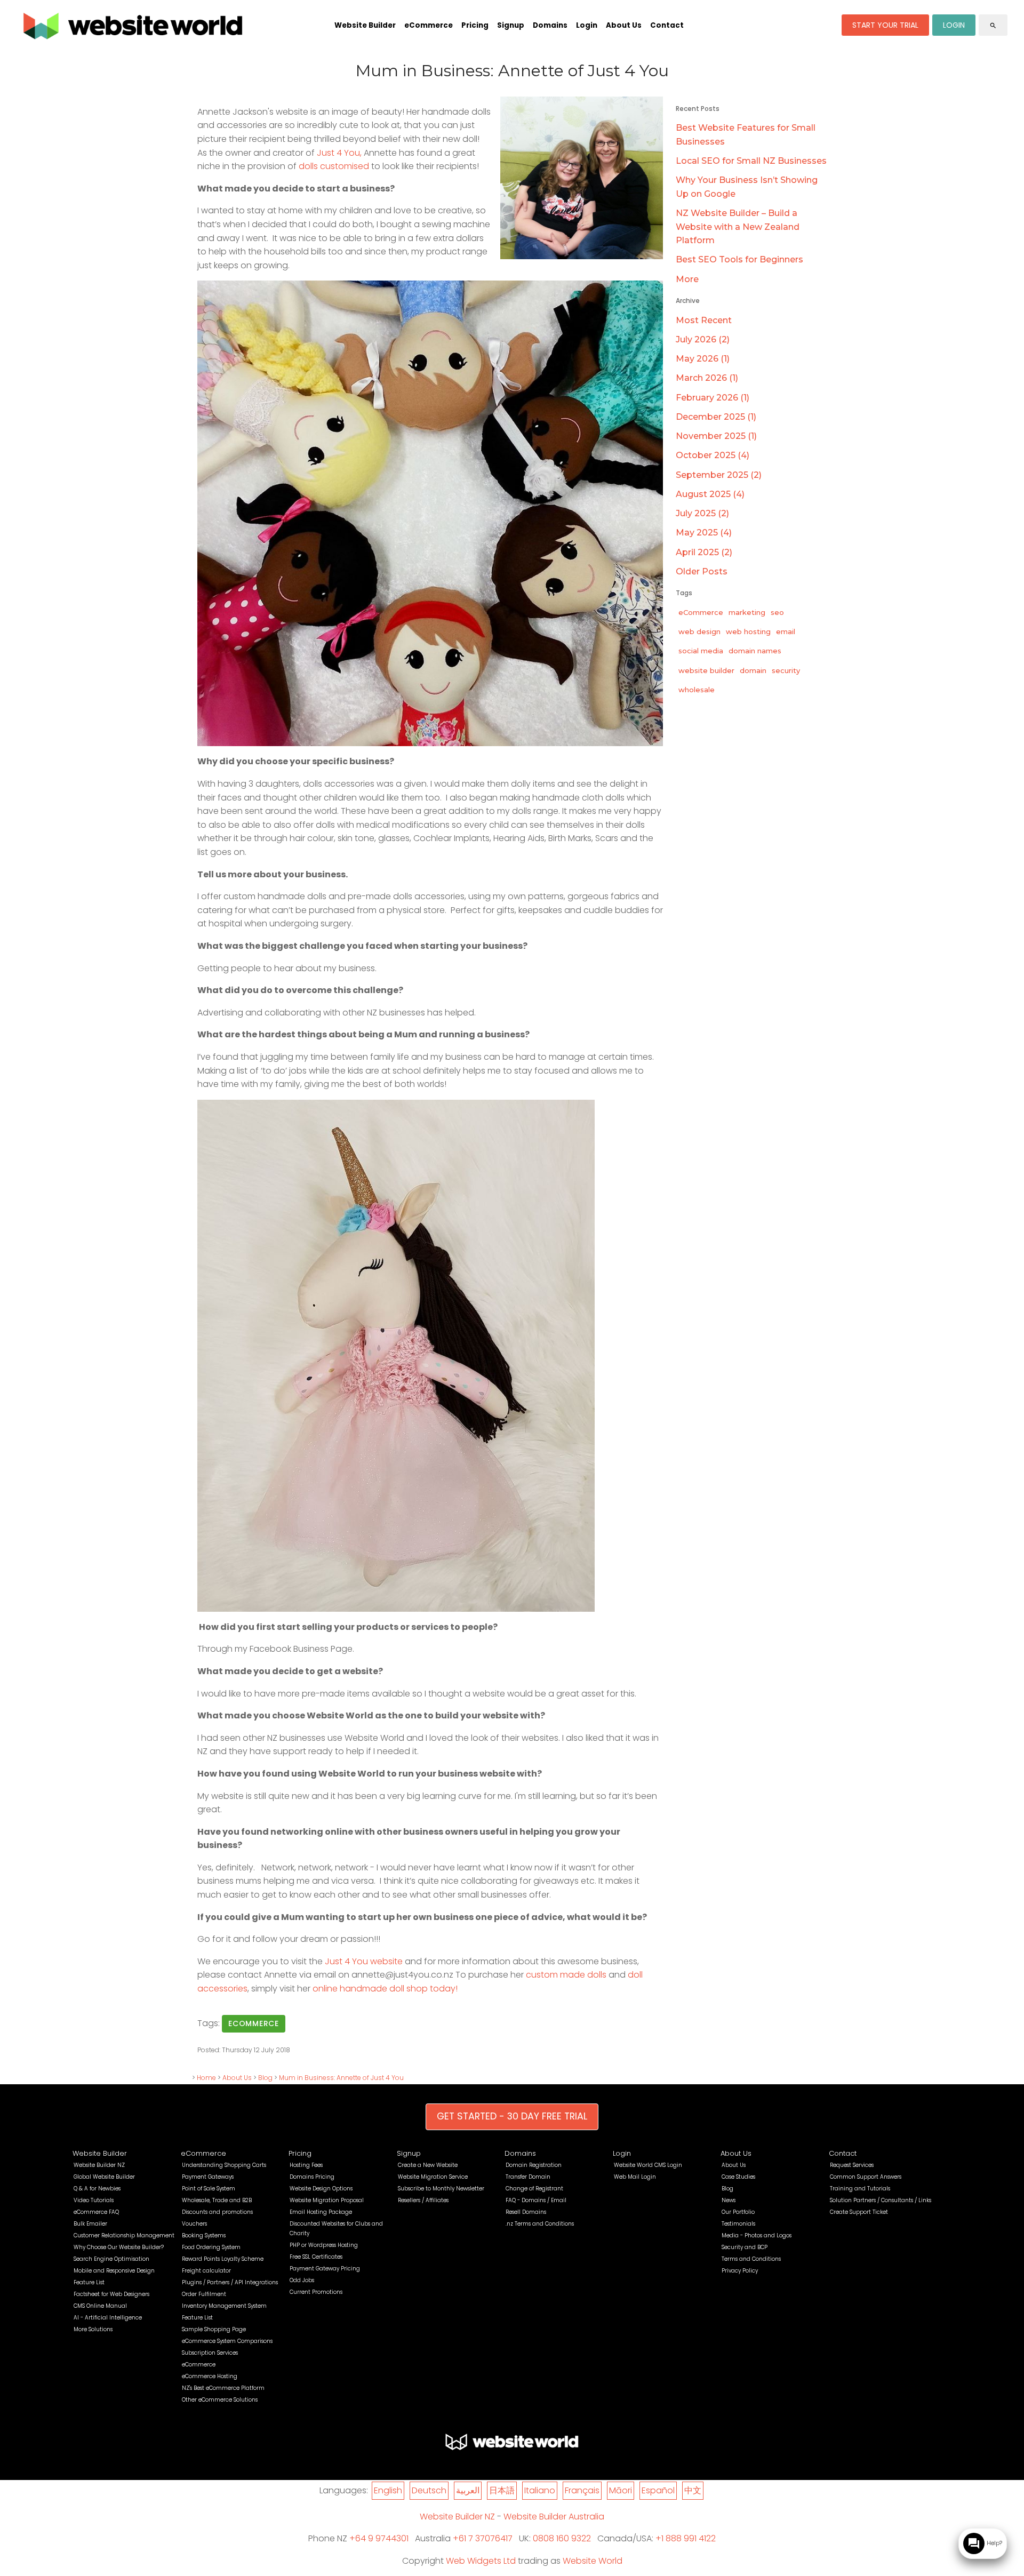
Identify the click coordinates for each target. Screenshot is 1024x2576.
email (786, 631)
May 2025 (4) (704, 533)
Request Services (852, 2165)
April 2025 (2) (704, 552)
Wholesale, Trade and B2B (217, 2200)
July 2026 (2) (703, 339)
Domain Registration (534, 2165)
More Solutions (93, 2329)
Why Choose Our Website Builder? (119, 2247)
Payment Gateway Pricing (325, 2269)
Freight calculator (206, 2271)
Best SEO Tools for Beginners (739, 259)
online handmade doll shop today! (385, 1989)
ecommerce (254, 2023)
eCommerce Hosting (210, 2376)
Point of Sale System (209, 2189)
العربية (468, 2490)
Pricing (475, 25)
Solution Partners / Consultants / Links (881, 2200)
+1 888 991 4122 (686, 2538)
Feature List (89, 2282)
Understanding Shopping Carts (224, 2165)
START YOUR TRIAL (885, 25)
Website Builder (365, 25)
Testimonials (738, 2224)
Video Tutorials (94, 2200)
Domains (550, 25)
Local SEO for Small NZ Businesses (751, 161)
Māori (621, 2490)
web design (699, 631)
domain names (755, 651)
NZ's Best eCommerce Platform (223, 2388)
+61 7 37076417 (483, 2538)
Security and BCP (745, 2247)
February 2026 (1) (713, 398)
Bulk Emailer (90, 2224)
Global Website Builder (104, 2177)
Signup (511, 25)
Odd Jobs (302, 2280)
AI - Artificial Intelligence (108, 2318)
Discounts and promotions (217, 2212)
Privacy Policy (740, 2271)
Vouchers (194, 2224)
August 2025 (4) (710, 494)
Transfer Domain (528, 2177)
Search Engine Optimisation (111, 2259)
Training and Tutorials (860, 2189)
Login (587, 25)
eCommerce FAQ (96, 2212)
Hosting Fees (306, 2165)
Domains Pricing (312, 2177)
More (687, 279)
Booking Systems (204, 2235)
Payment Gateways (208, 2177)
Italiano (540, 2490)
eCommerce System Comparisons (227, 2341)
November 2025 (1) (716, 436)
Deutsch (429, 2490)
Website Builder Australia (554, 2517)
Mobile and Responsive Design (114, 2271)
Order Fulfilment (204, 2294)
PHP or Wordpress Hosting (324, 2245)
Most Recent (704, 320)
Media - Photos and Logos (757, 2235)
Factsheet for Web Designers (111, 2294)
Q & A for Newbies (97, 2189)
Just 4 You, (339, 153)
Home (206, 2078)
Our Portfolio (738, 2212)
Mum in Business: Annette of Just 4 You (341, 2078)
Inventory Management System (224, 2306)
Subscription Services (210, 2353)
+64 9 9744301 (379, 2538)
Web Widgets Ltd (481, 2561)
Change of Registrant (534, 2189)
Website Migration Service (433, 2177)
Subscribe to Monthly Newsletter (441, 2189)
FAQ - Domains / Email (536, 2200)
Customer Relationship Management (124, 2235)
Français (582, 2490)
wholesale (697, 690)
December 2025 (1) (716, 417)
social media (701, 651)
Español (658, 2490)
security (786, 670)
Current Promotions (316, 2292)
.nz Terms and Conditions (540, 2224)
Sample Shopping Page (214, 2329)
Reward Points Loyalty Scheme (223, 2259)
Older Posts (702, 571)
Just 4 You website (364, 1961)
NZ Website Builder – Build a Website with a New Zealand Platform (738, 227)
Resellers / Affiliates (423, 2200)
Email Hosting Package (321, 2212)
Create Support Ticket (859, 2212)
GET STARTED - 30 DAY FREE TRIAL (512, 2116)
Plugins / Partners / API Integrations (230, 2282)
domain (753, 670)
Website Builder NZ (99, 2165)
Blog (265, 2078)
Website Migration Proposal (327, 2200)
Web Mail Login (635, 2177)
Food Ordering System (211, 2247)
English (388, 2490)
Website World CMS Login (648, 2165)
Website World (593, 2561)
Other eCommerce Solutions (220, 2400)
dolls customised (334, 166)
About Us (624, 25)
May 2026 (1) (703, 359)
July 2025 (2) (702, 513)
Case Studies (738, 2177)
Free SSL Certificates (316, 2257)
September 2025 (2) (719, 475)
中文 (693, 2490)
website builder (706, 670)
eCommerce (429, 25)
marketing (747, 612)
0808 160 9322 (562, 2538)
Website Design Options (321, 2189)
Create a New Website (428, 2165)
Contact (667, 25)
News (729, 2200)
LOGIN (954, 25)
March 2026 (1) (707, 378)
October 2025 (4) (713, 455)
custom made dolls (565, 1975)
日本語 (502, 2490)
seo (777, 612)
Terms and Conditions (751, 2259)
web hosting (748, 631)
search (993, 26)
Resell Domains (526, 2212)
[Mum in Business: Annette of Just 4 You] (582, 256)
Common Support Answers (866, 2177)
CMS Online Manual (100, 2306)
